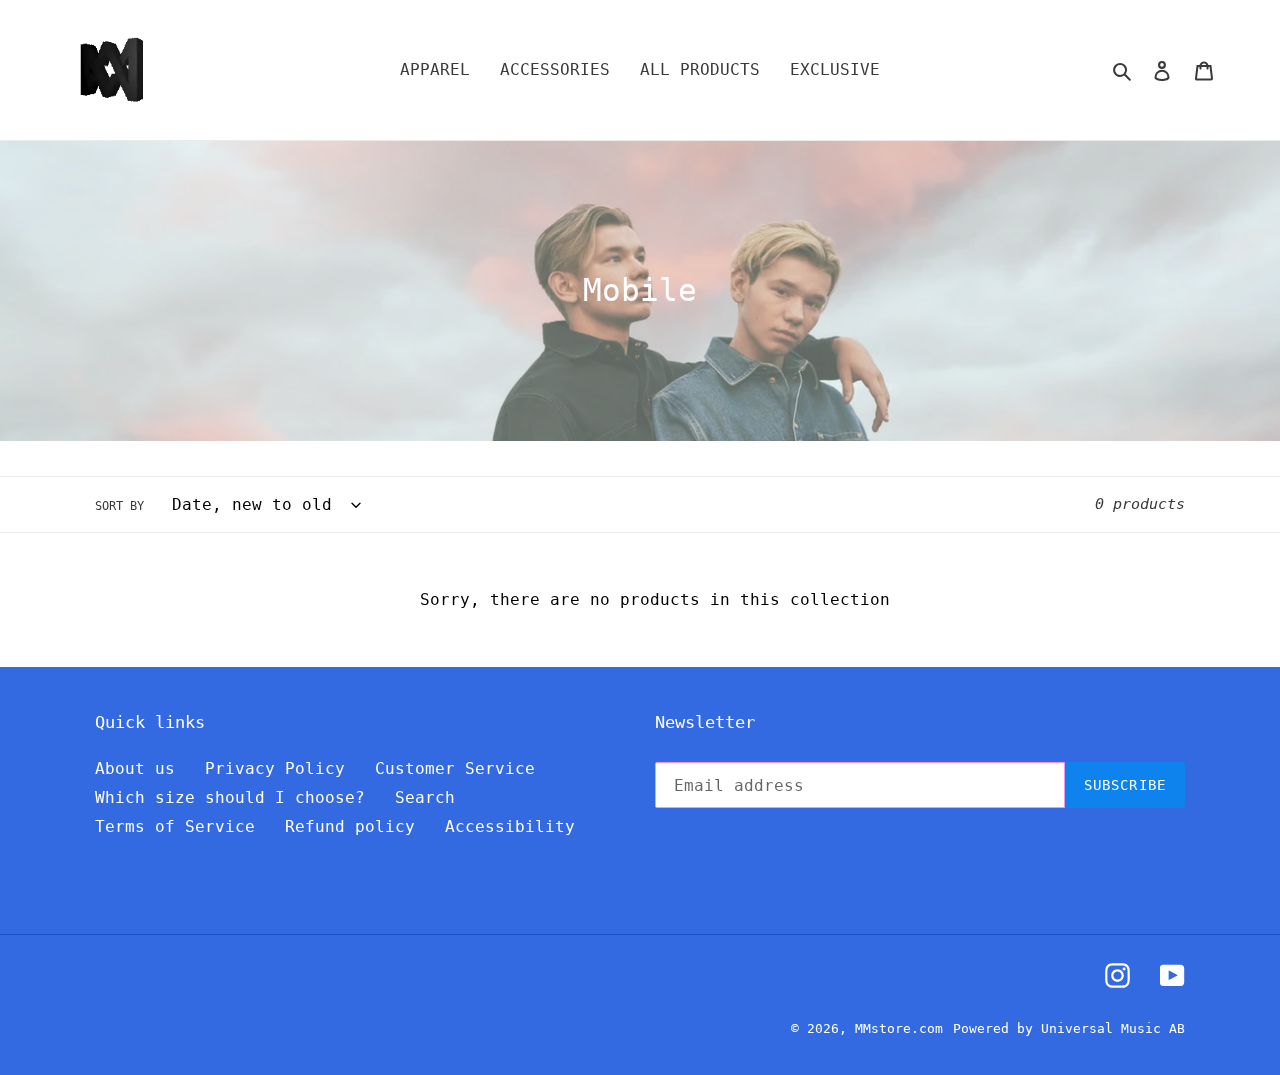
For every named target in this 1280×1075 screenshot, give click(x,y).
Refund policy (350, 826)
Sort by (119, 506)
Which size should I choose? (230, 797)
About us (135, 768)
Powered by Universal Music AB (1069, 1028)
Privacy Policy (275, 768)
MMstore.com (899, 1028)
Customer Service (455, 768)
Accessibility (510, 826)
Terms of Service (175, 826)
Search (425, 797)
